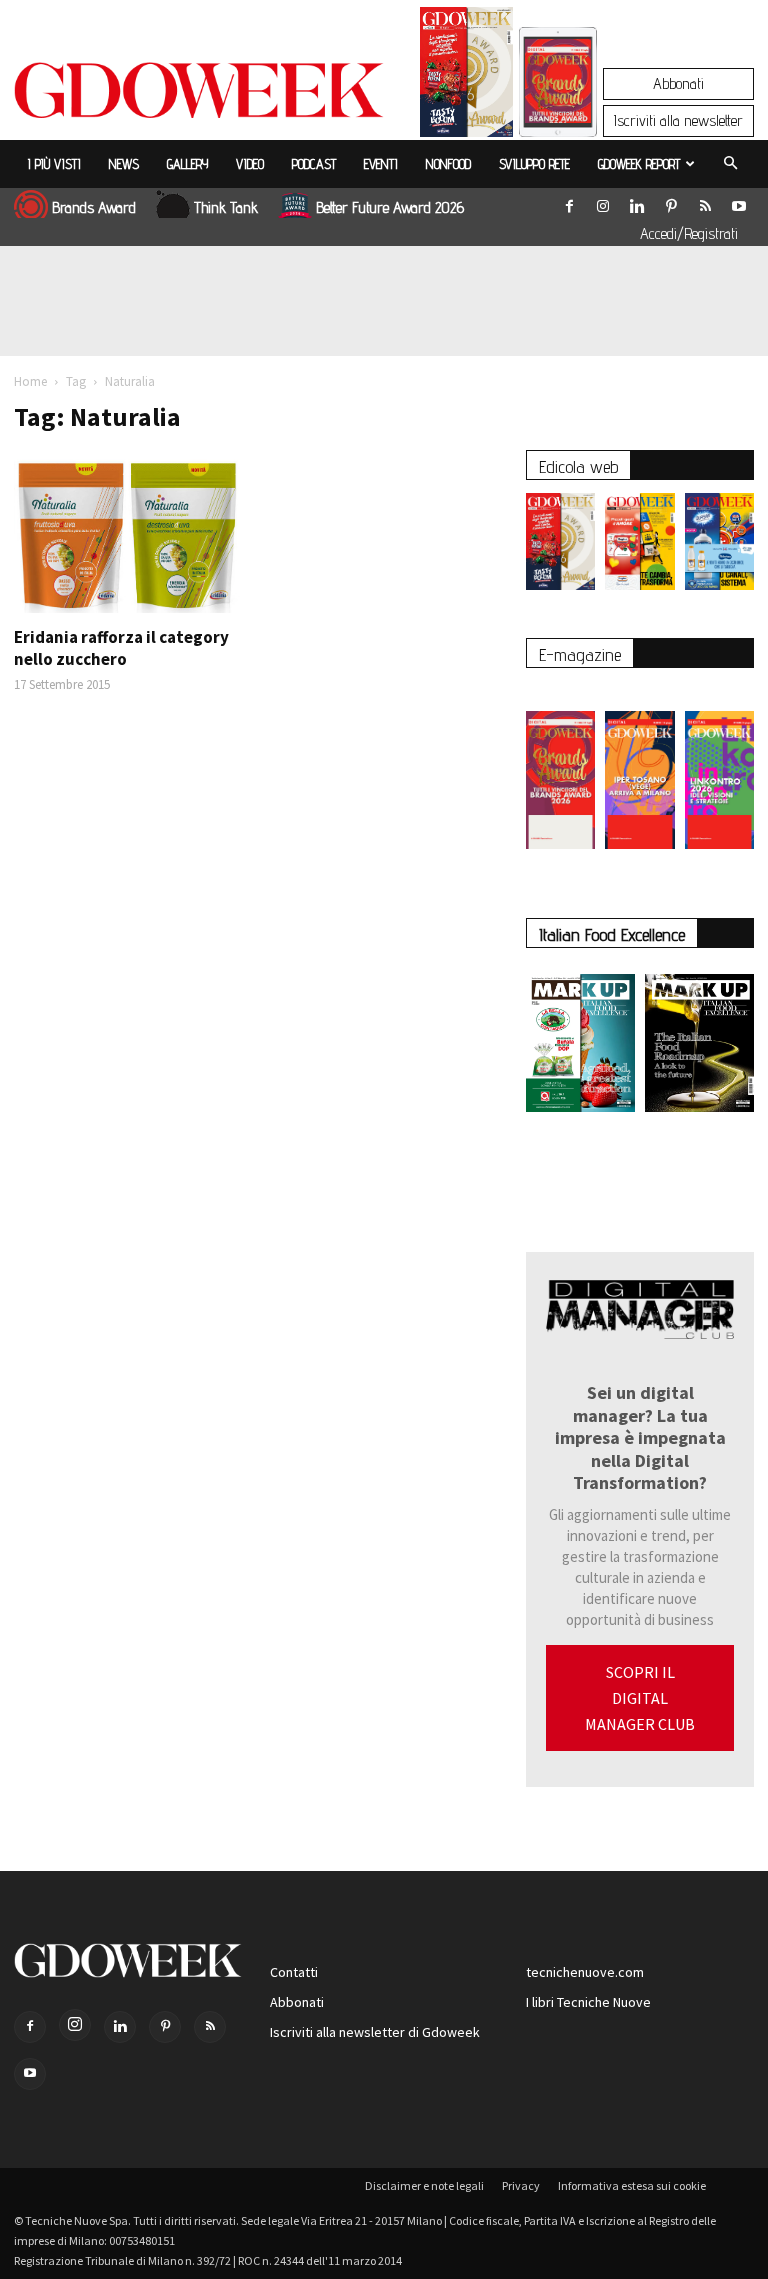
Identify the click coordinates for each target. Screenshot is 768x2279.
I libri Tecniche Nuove (588, 2002)
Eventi (381, 164)
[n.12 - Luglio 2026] (466, 77)
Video (250, 164)
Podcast (314, 164)
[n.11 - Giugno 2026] (639, 546)
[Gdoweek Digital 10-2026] (639, 770)
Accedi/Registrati (689, 233)
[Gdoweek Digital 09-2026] (719, 770)
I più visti (54, 164)
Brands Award (94, 207)
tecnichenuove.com (585, 1972)
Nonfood (448, 164)
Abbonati (678, 83)
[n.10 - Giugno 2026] (719, 546)
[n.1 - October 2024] (699, 1047)
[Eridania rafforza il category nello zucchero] (128, 533)
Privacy (521, 2185)
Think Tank (226, 207)
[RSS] (705, 202)
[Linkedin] (637, 202)
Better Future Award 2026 (390, 207)
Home (30, 381)
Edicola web (578, 466)
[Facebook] (569, 202)
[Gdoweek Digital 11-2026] (558, 109)
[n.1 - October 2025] (580, 1047)
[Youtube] (739, 202)
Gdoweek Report (639, 164)
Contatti (294, 1972)
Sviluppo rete (534, 164)
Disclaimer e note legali (424, 2185)
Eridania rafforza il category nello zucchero (121, 648)
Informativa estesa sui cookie (632, 2185)
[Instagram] (603, 202)
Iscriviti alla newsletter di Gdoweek (375, 2032)
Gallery (187, 164)
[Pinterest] (671, 202)
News (124, 164)
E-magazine (580, 654)
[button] (730, 164)
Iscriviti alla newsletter (678, 120)
